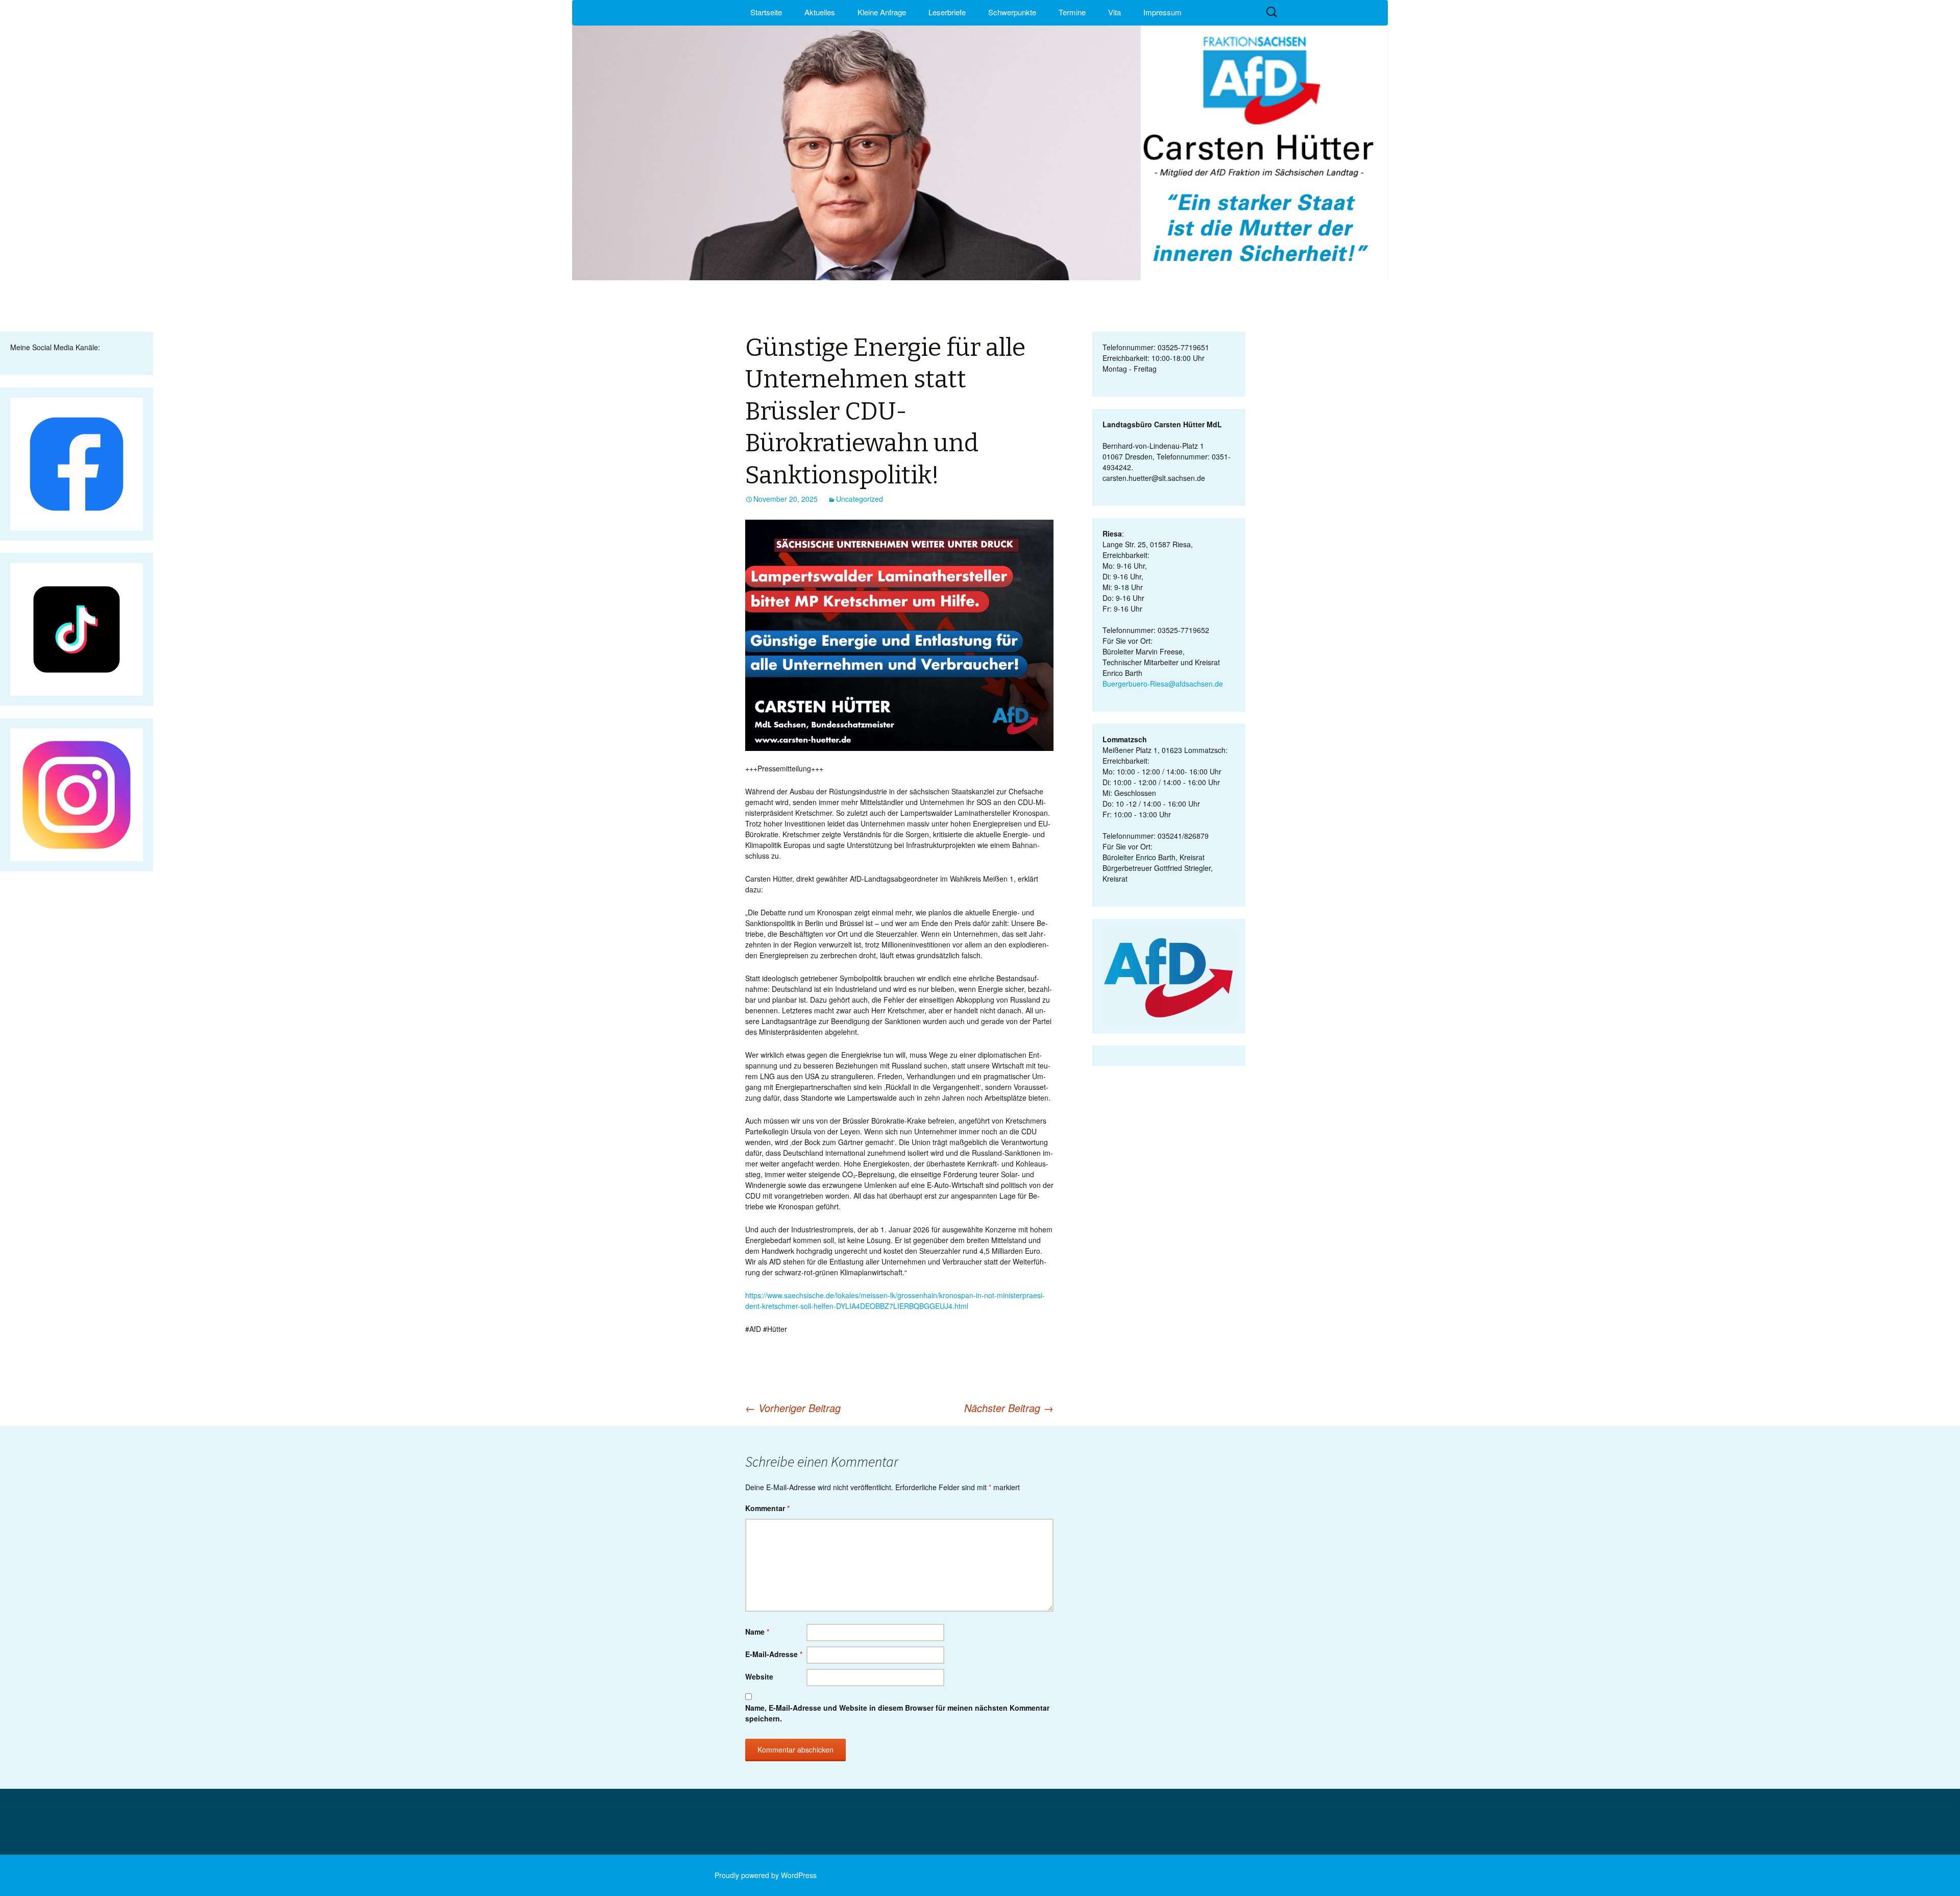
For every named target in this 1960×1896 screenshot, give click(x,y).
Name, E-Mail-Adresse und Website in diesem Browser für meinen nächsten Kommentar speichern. (897, 1713)
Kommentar (767, 1508)
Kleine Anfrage (882, 12)
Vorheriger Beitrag (793, 1408)
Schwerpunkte (1012, 12)
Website (759, 1676)
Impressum (1162, 12)
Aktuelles (820, 12)
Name (757, 1632)
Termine (1072, 12)
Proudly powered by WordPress (766, 1875)
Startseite (766, 12)
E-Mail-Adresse (774, 1654)
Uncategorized (860, 499)
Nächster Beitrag (1009, 1408)
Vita (1114, 12)
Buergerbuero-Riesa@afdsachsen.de (1163, 684)
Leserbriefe (947, 12)
